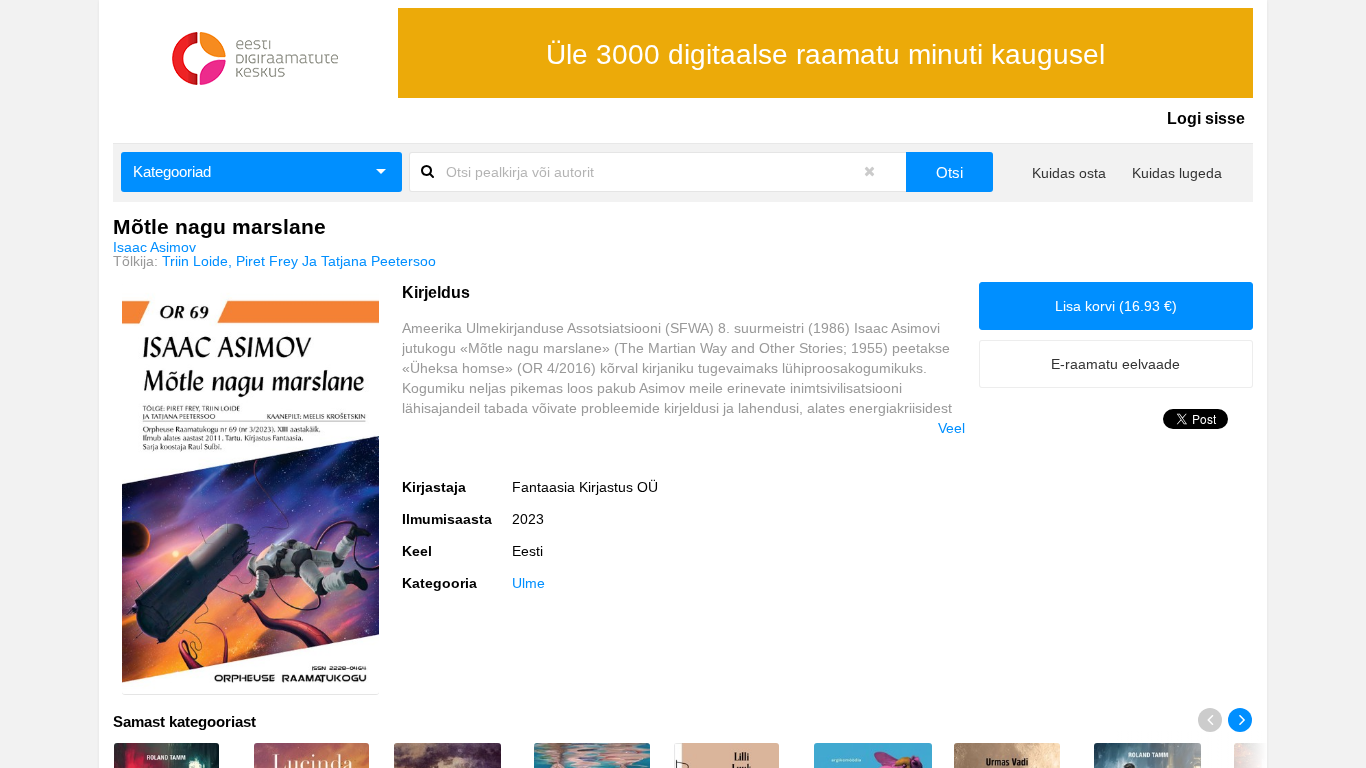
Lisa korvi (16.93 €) (1116, 306)
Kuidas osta (1069, 173)
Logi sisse (1206, 118)
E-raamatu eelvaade (1115, 364)
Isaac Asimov (154, 247)
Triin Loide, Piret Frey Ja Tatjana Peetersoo (299, 261)
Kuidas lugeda (1177, 173)
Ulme (528, 583)
